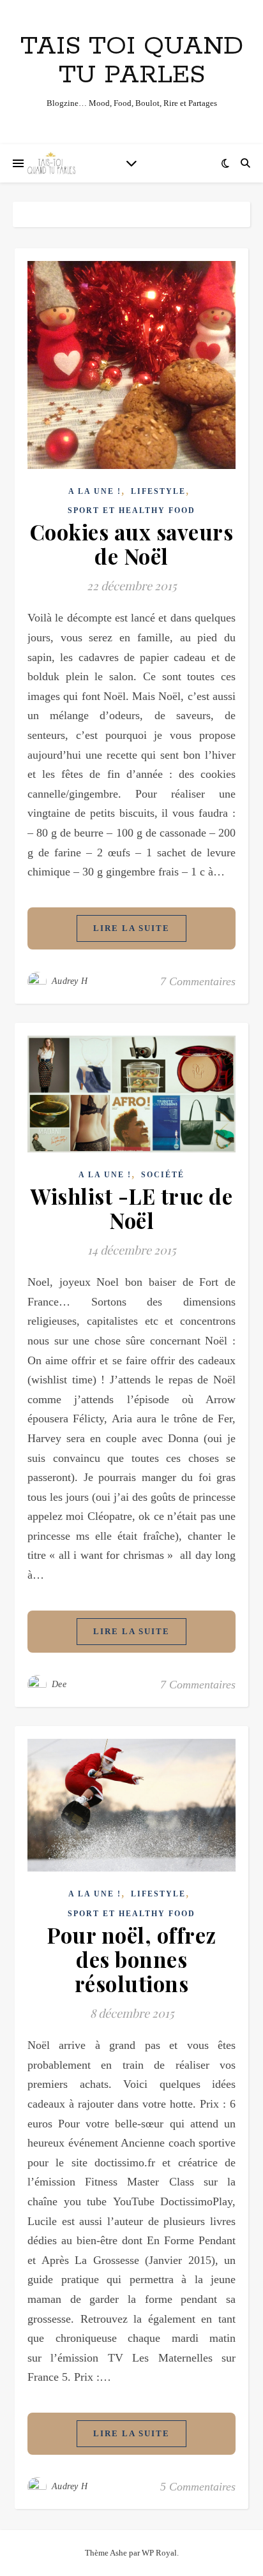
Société (163, 1175)
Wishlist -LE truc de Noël (131, 1208)
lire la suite (131, 928)
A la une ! (95, 491)
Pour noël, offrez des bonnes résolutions (131, 1959)
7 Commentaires (198, 981)
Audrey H (70, 981)
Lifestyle (158, 491)
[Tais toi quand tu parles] (51, 163)
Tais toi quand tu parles (132, 61)
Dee (59, 1684)
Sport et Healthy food (131, 510)
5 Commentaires (198, 2487)
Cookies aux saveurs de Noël (132, 544)
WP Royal (159, 2553)
